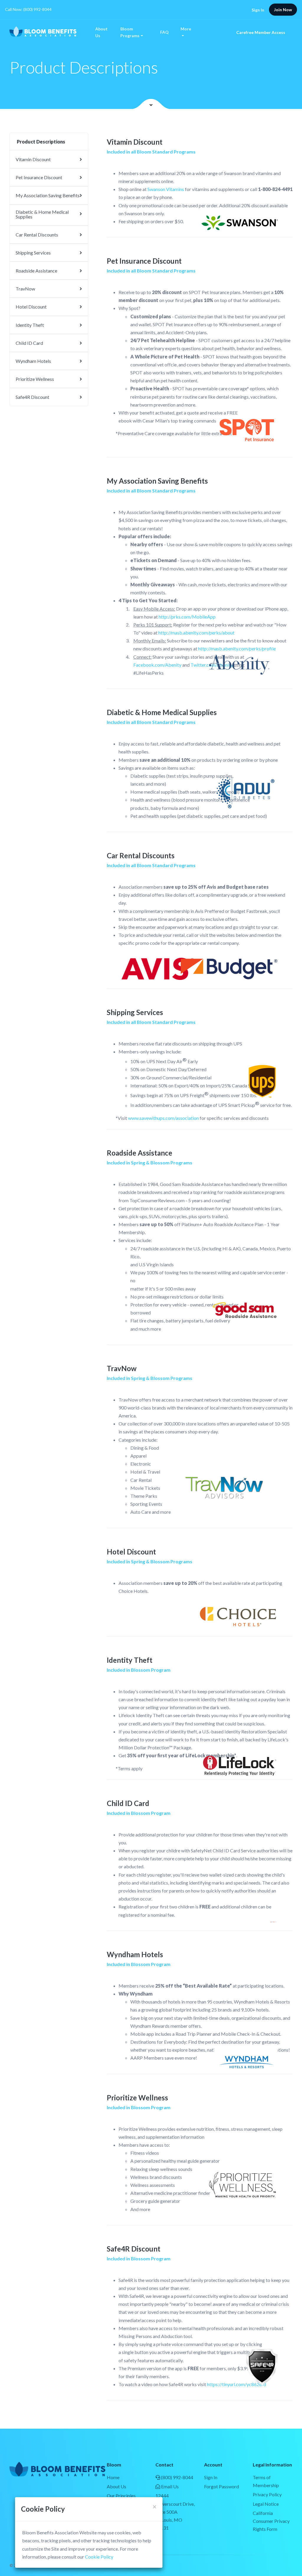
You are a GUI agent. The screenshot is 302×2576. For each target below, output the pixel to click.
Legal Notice (266, 2504)
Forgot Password (221, 2486)
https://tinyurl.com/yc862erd (237, 2384)
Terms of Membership (266, 2481)
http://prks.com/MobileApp (187, 617)
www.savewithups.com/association (163, 1118)
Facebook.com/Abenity (157, 665)
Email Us (169, 2486)
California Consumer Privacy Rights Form (271, 2521)
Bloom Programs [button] (130, 32)
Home (113, 2477)
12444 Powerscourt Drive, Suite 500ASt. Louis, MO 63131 (175, 2512)
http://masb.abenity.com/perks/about (196, 633)
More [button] (186, 29)
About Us (101, 32)
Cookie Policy (99, 2557)
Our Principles (121, 2496)
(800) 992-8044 (177, 2477)
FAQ (164, 32)
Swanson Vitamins (166, 189)
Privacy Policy (267, 2494)
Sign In (258, 10)
